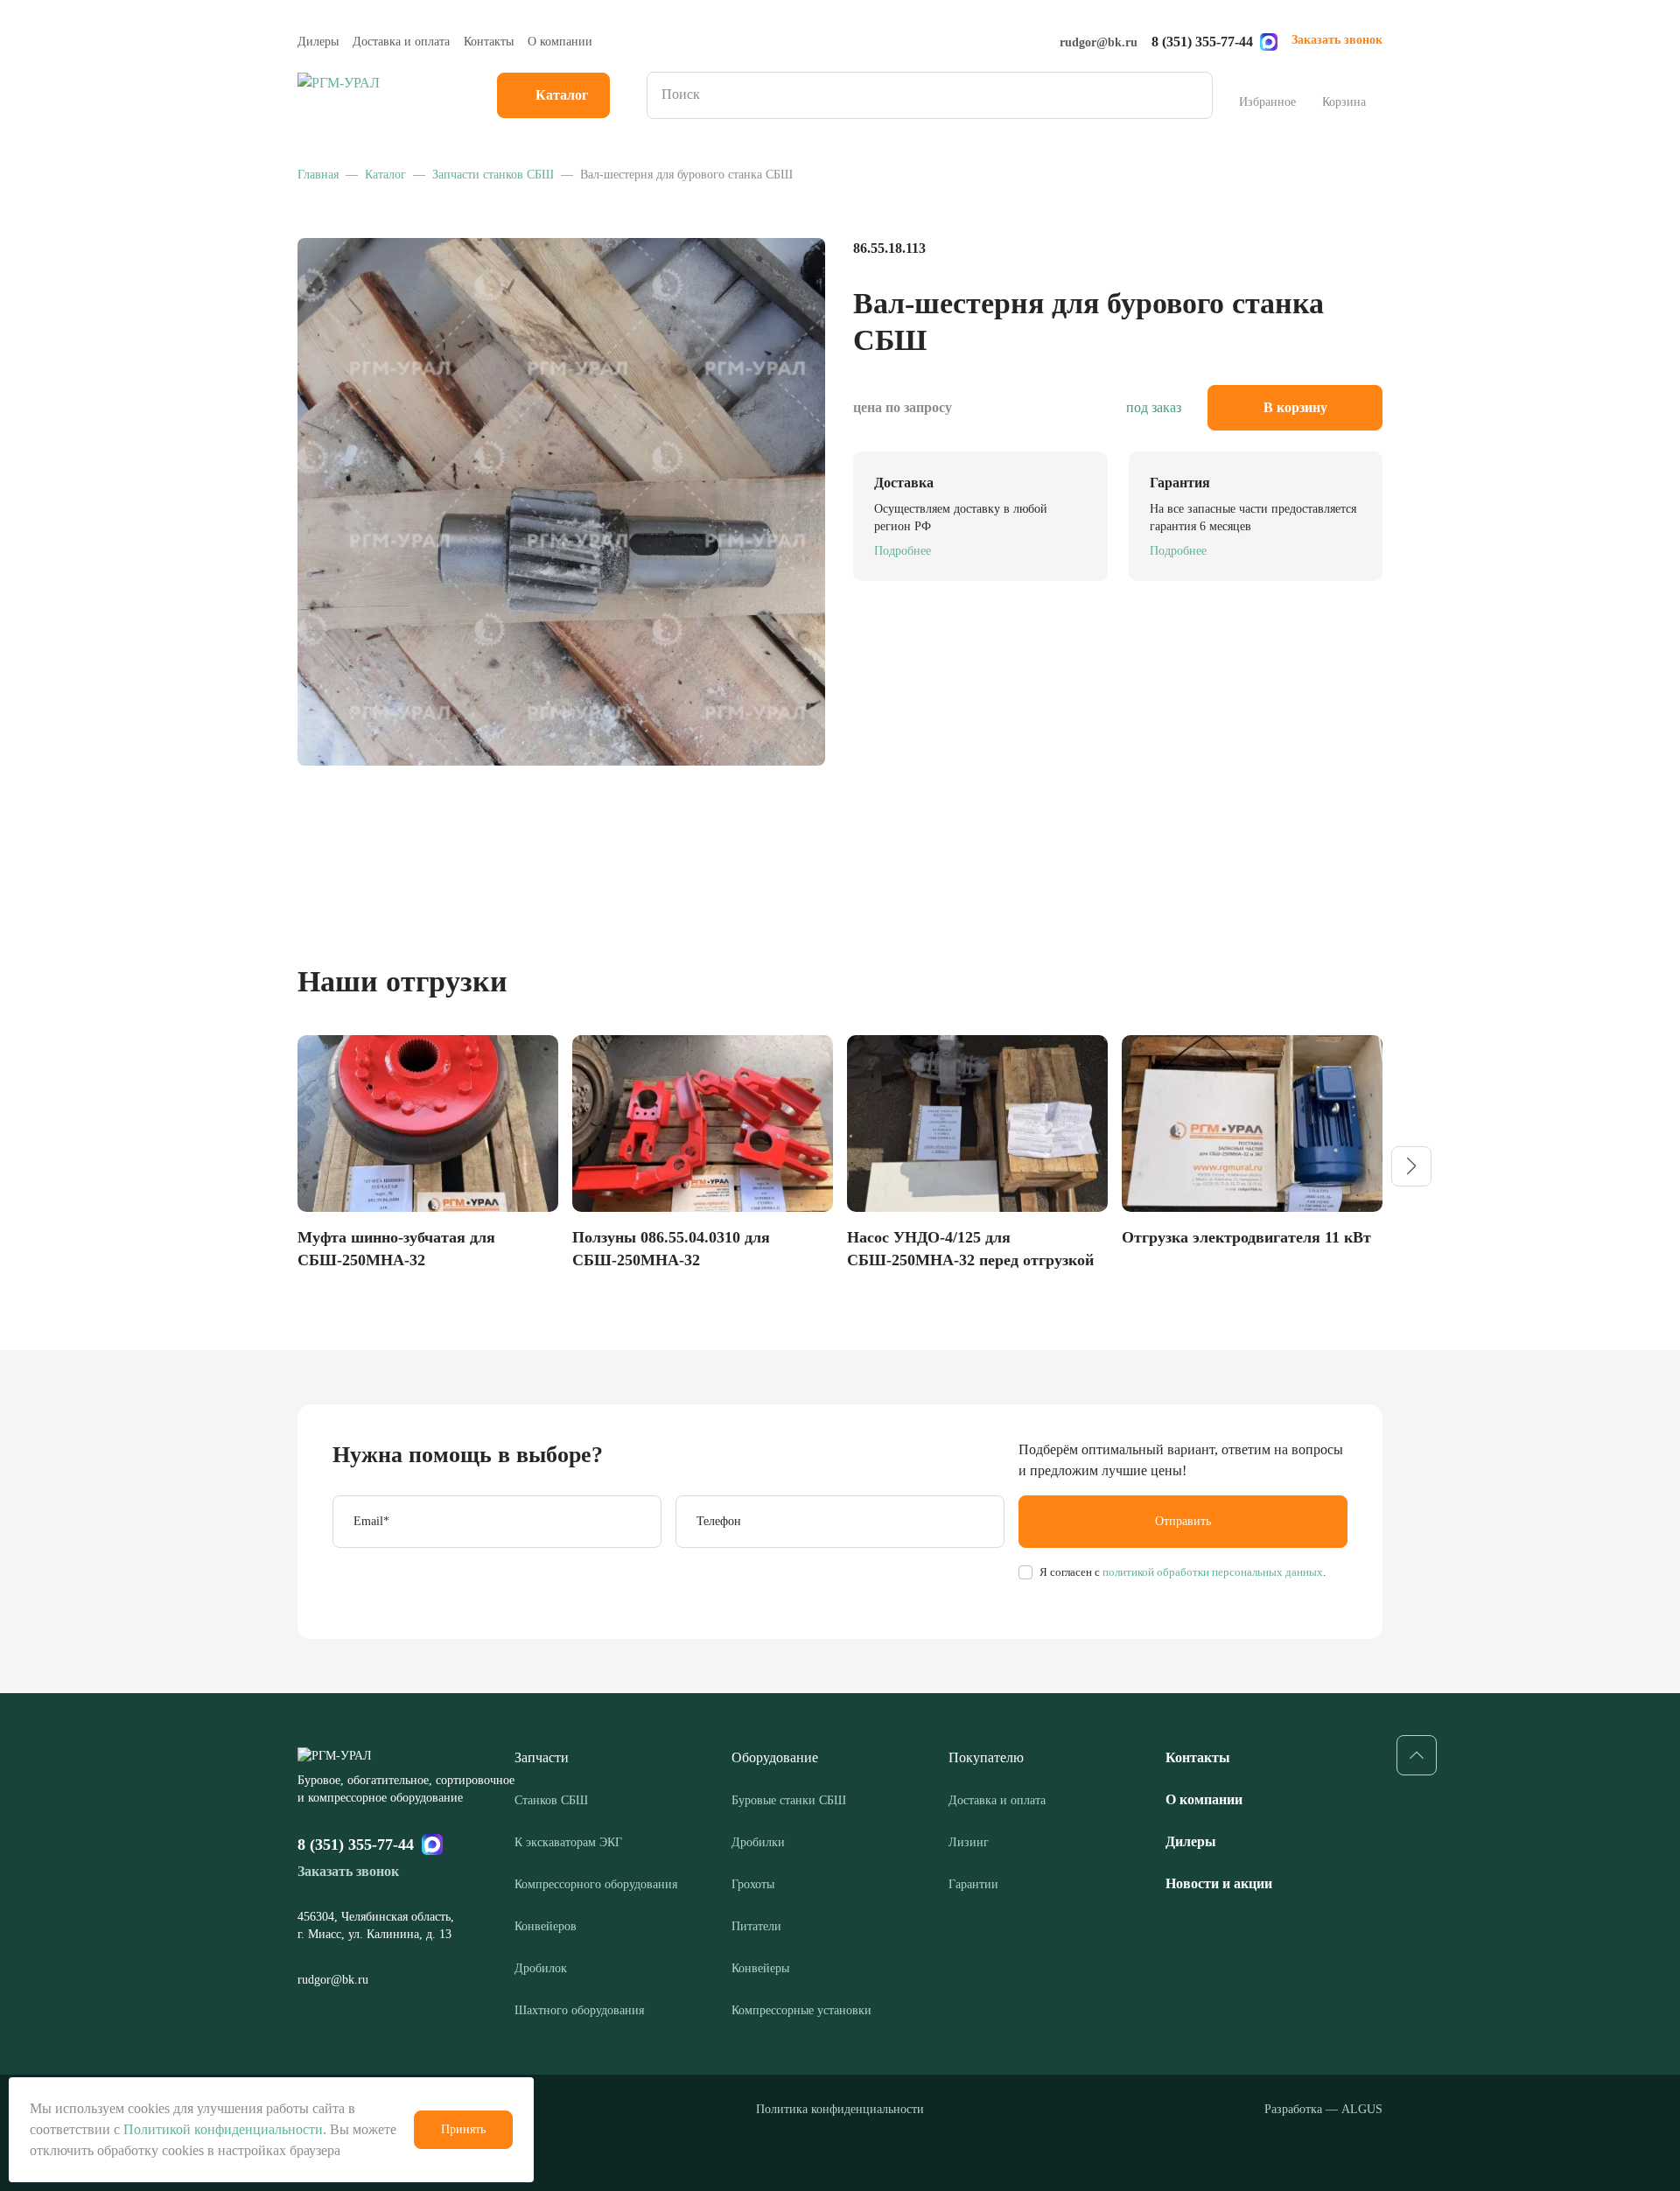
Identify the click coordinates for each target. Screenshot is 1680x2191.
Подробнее (903, 551)
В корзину (1295, 407)
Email (371, 1521)
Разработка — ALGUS (1323, 2109)
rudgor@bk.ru (1099, 42)
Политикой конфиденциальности (223, 2129)
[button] (1411, 1166)
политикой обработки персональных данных (1211, 1572)
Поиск (1193, 95)
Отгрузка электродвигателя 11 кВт (1246, 1237)
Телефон (719, 1521)
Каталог (562, 95)
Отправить (1183, 1521)
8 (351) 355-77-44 (1202, 42)
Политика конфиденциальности (840, 2109)
